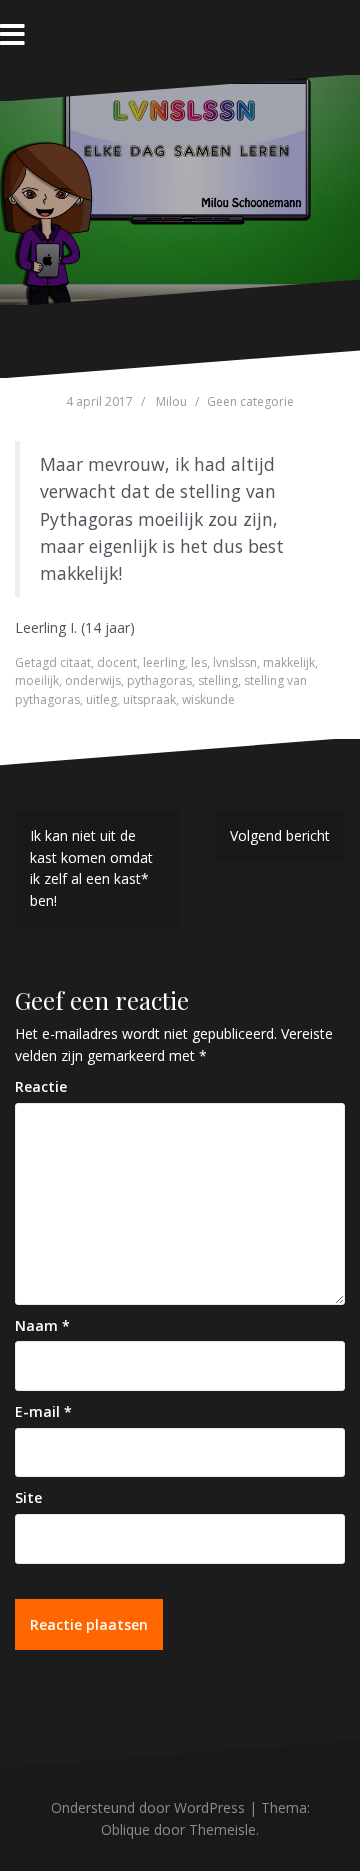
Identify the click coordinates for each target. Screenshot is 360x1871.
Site (28, 1497)
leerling (164, 662)
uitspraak (149, 699)
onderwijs (93, 680)
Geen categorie (250, 401)
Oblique (125, 1829)
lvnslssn (235, 662)
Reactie (41, 1086)
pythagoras (159, 680)
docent (117, 662)
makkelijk (289, 662)
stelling (218, 680)
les (199, 662)
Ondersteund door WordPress (148, 1807)
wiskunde (208, 699)
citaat (75, 662)
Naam (42, 1325)
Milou (171, 401)
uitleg (101, 699)
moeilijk (37, 680)
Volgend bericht (280, 835)
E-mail (43, 1411)
